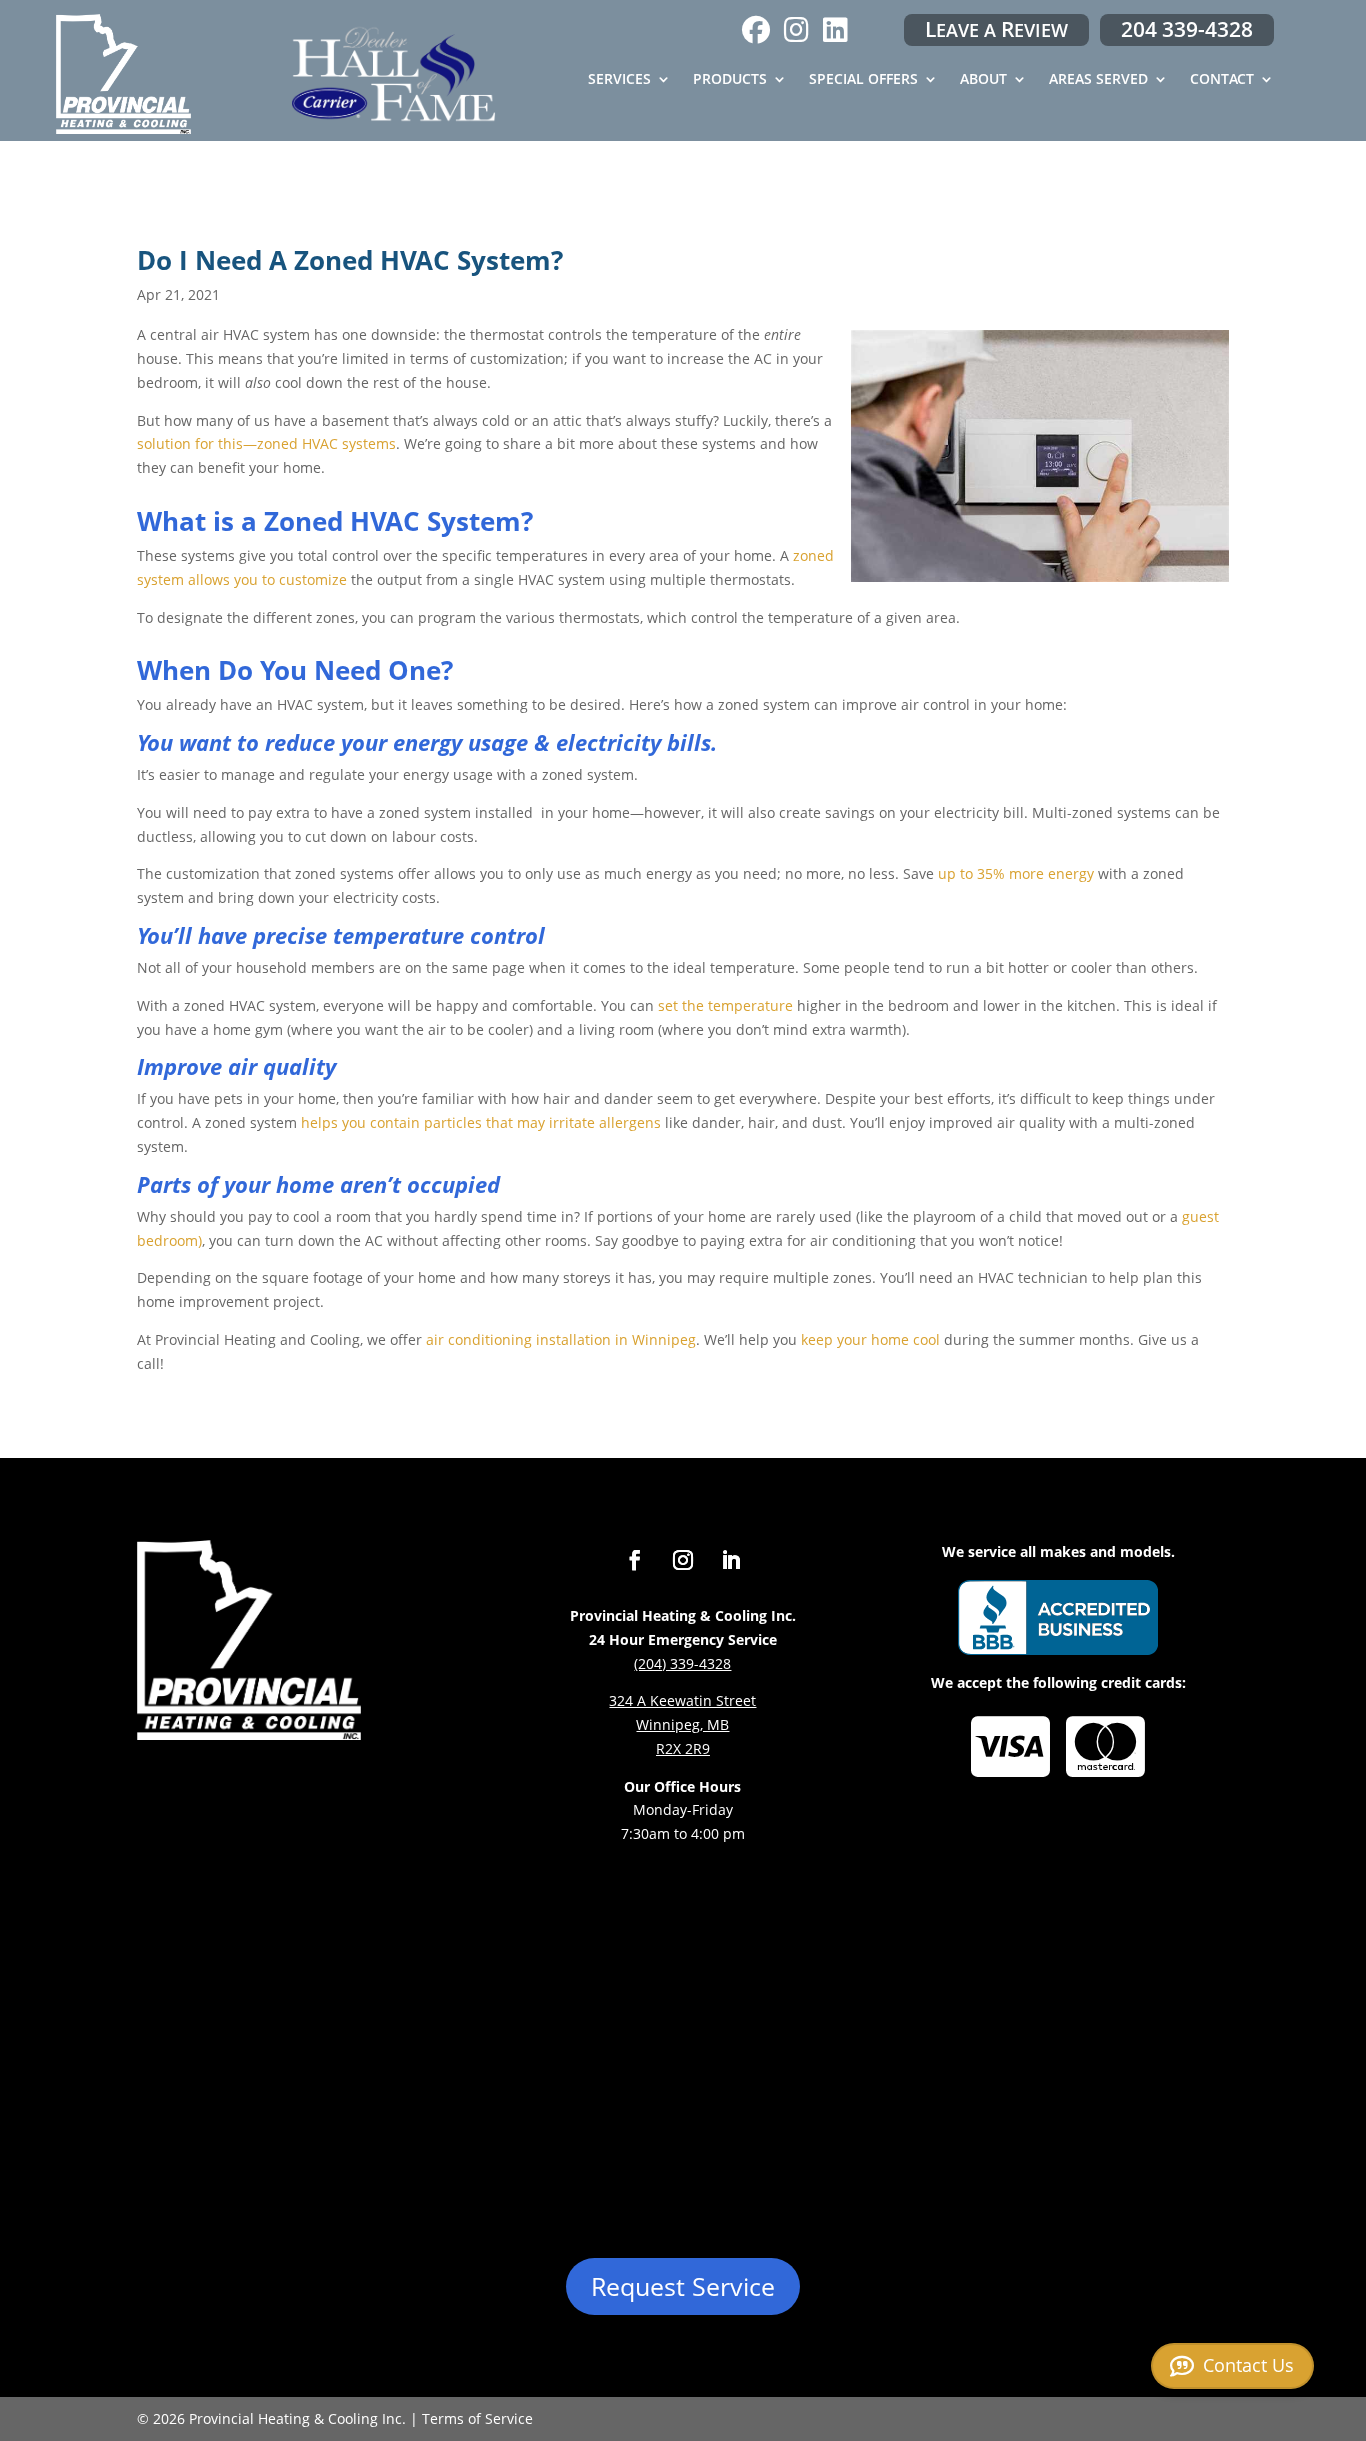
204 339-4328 (1187, 29)
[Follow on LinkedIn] (731, 1560)
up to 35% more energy (1016, 873)
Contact (1222, 80)
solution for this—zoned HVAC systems (266, 443)
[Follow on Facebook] (635, 1560)
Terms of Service (477, 2418)
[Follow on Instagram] (683, 1560)
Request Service (683, 2286)
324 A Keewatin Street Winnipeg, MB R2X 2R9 (682, 1724)
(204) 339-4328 (682, 1663)
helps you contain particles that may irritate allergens (481, 1122)
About (983, 80)
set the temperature (725, 1005)
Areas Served (1098, 80)
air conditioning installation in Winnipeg (561, 1339)
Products (730, 80)
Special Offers (863, 80)
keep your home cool (870, 1339)
